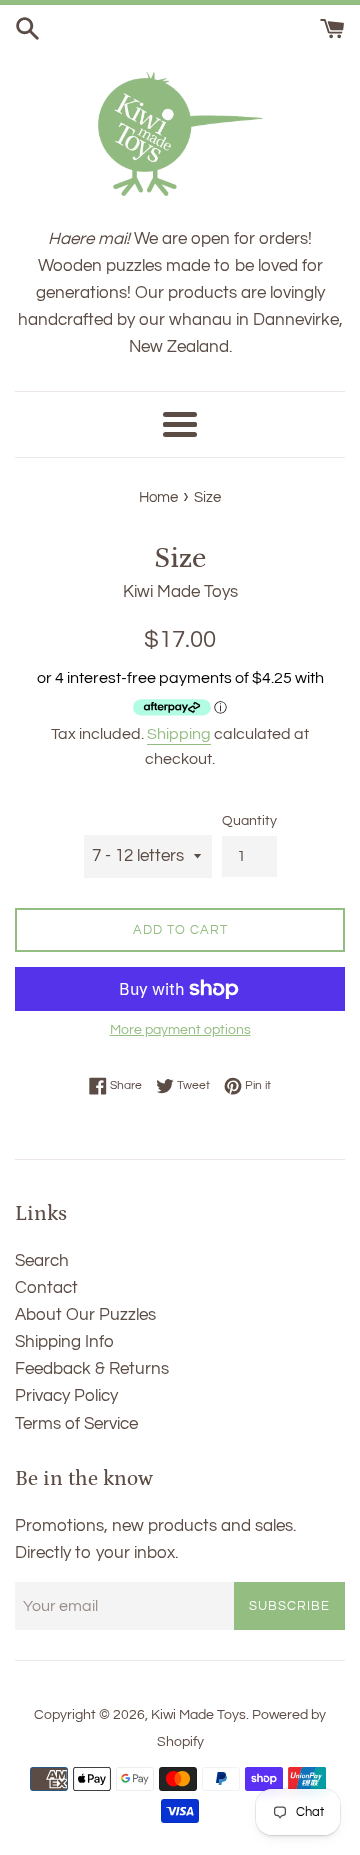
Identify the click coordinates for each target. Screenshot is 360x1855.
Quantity (249, 821)
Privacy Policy (66, 1396)
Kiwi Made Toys (198, 1715)
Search (42, 1261)
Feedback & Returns (92, 1369)
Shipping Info (64, 1342)
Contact (46, 1288)
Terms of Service (76, 1424)
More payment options (180, 1030)
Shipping (179, 734)
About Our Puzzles (85, 1315)
